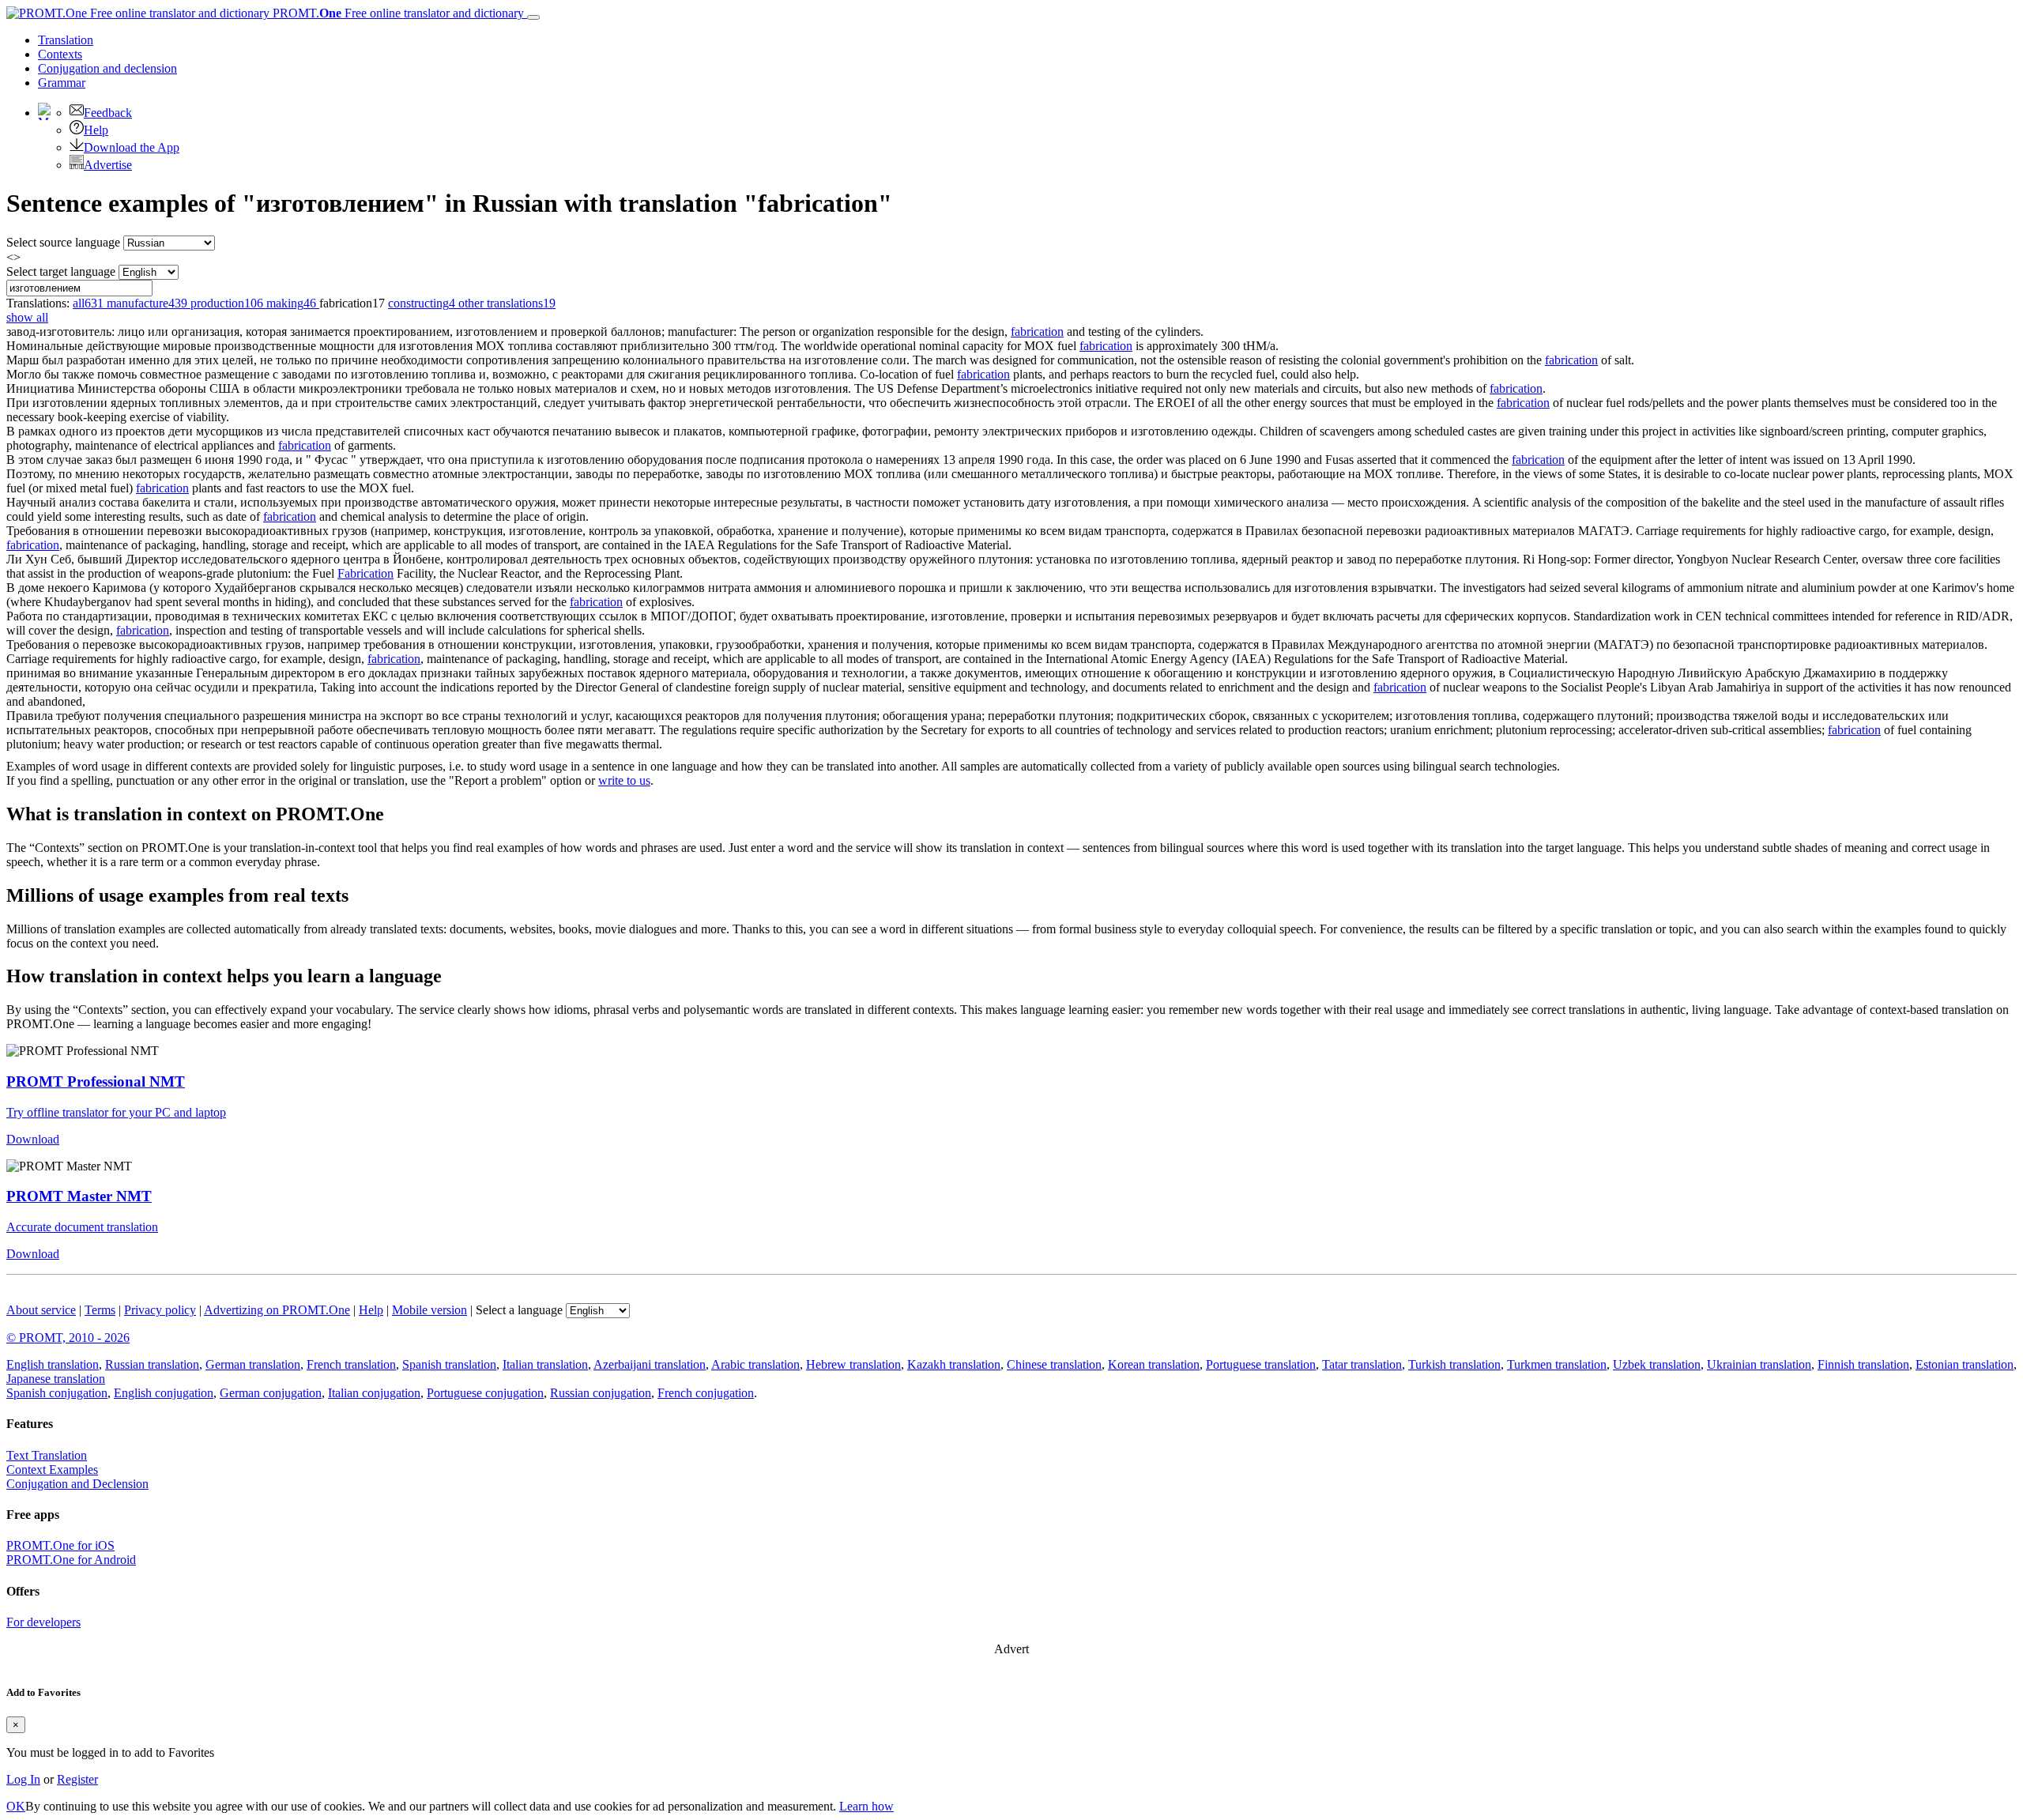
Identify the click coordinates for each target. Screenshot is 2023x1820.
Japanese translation (56, 1379)
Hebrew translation (853, 1364)
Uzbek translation (1657, 1364)
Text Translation (47, 1455)
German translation (253, 1364)
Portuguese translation (1261, 1364)
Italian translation (545, 1364)
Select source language (63, 242)
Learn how (866, 1806)
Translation (66, 40)
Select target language (61, 271)
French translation (351, 1364)
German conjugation (271, 1393)
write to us (624, 780)
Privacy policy (160, 1310)
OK (16, 1806)
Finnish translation (1863, 1364)
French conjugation (706, 1393)
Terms (100, 1310)
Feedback (108, 113)
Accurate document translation (82, 1227)
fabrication (1037, 332)
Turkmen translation (1557, 1364)
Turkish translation (1454, 1364)
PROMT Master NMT (79, 1196)
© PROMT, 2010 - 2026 (68, 1338)
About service (41, 1310)
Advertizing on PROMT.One (277, 1310)
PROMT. (397, 13)
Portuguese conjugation (485, 1393)
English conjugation (164, 1393)
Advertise (108, 165)
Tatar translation (1362, 1364)
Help (96, 130)
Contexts (60, 54)
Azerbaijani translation (650, 1364)
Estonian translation (1965, 1364)
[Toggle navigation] (533, 17)
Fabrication (365, 573)
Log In (23, 1779)
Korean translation (1154, 1364)
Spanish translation (449, 1364)
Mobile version (429, 1310)
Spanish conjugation (57, 1393)
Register (77, 1779)
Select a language (519, 1310)
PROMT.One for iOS (60, 1545)
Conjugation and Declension (77, 1484)
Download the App (132, 147)
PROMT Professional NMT (96, 1081)
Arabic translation (755, 1364)
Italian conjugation (374, 1393)
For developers (43, 1622)
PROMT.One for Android (71, 1560)
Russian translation (152, 1364)
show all (27, 317)
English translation (53, 1364)
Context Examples (52, 1470)
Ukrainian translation (1759, 1364)
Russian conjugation (601, 1393)
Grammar (62, 83)
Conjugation (107, 68)
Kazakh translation (954, 1364)
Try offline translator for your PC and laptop (116, 1112)
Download (33, 1139)
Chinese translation (1054, 1364)
